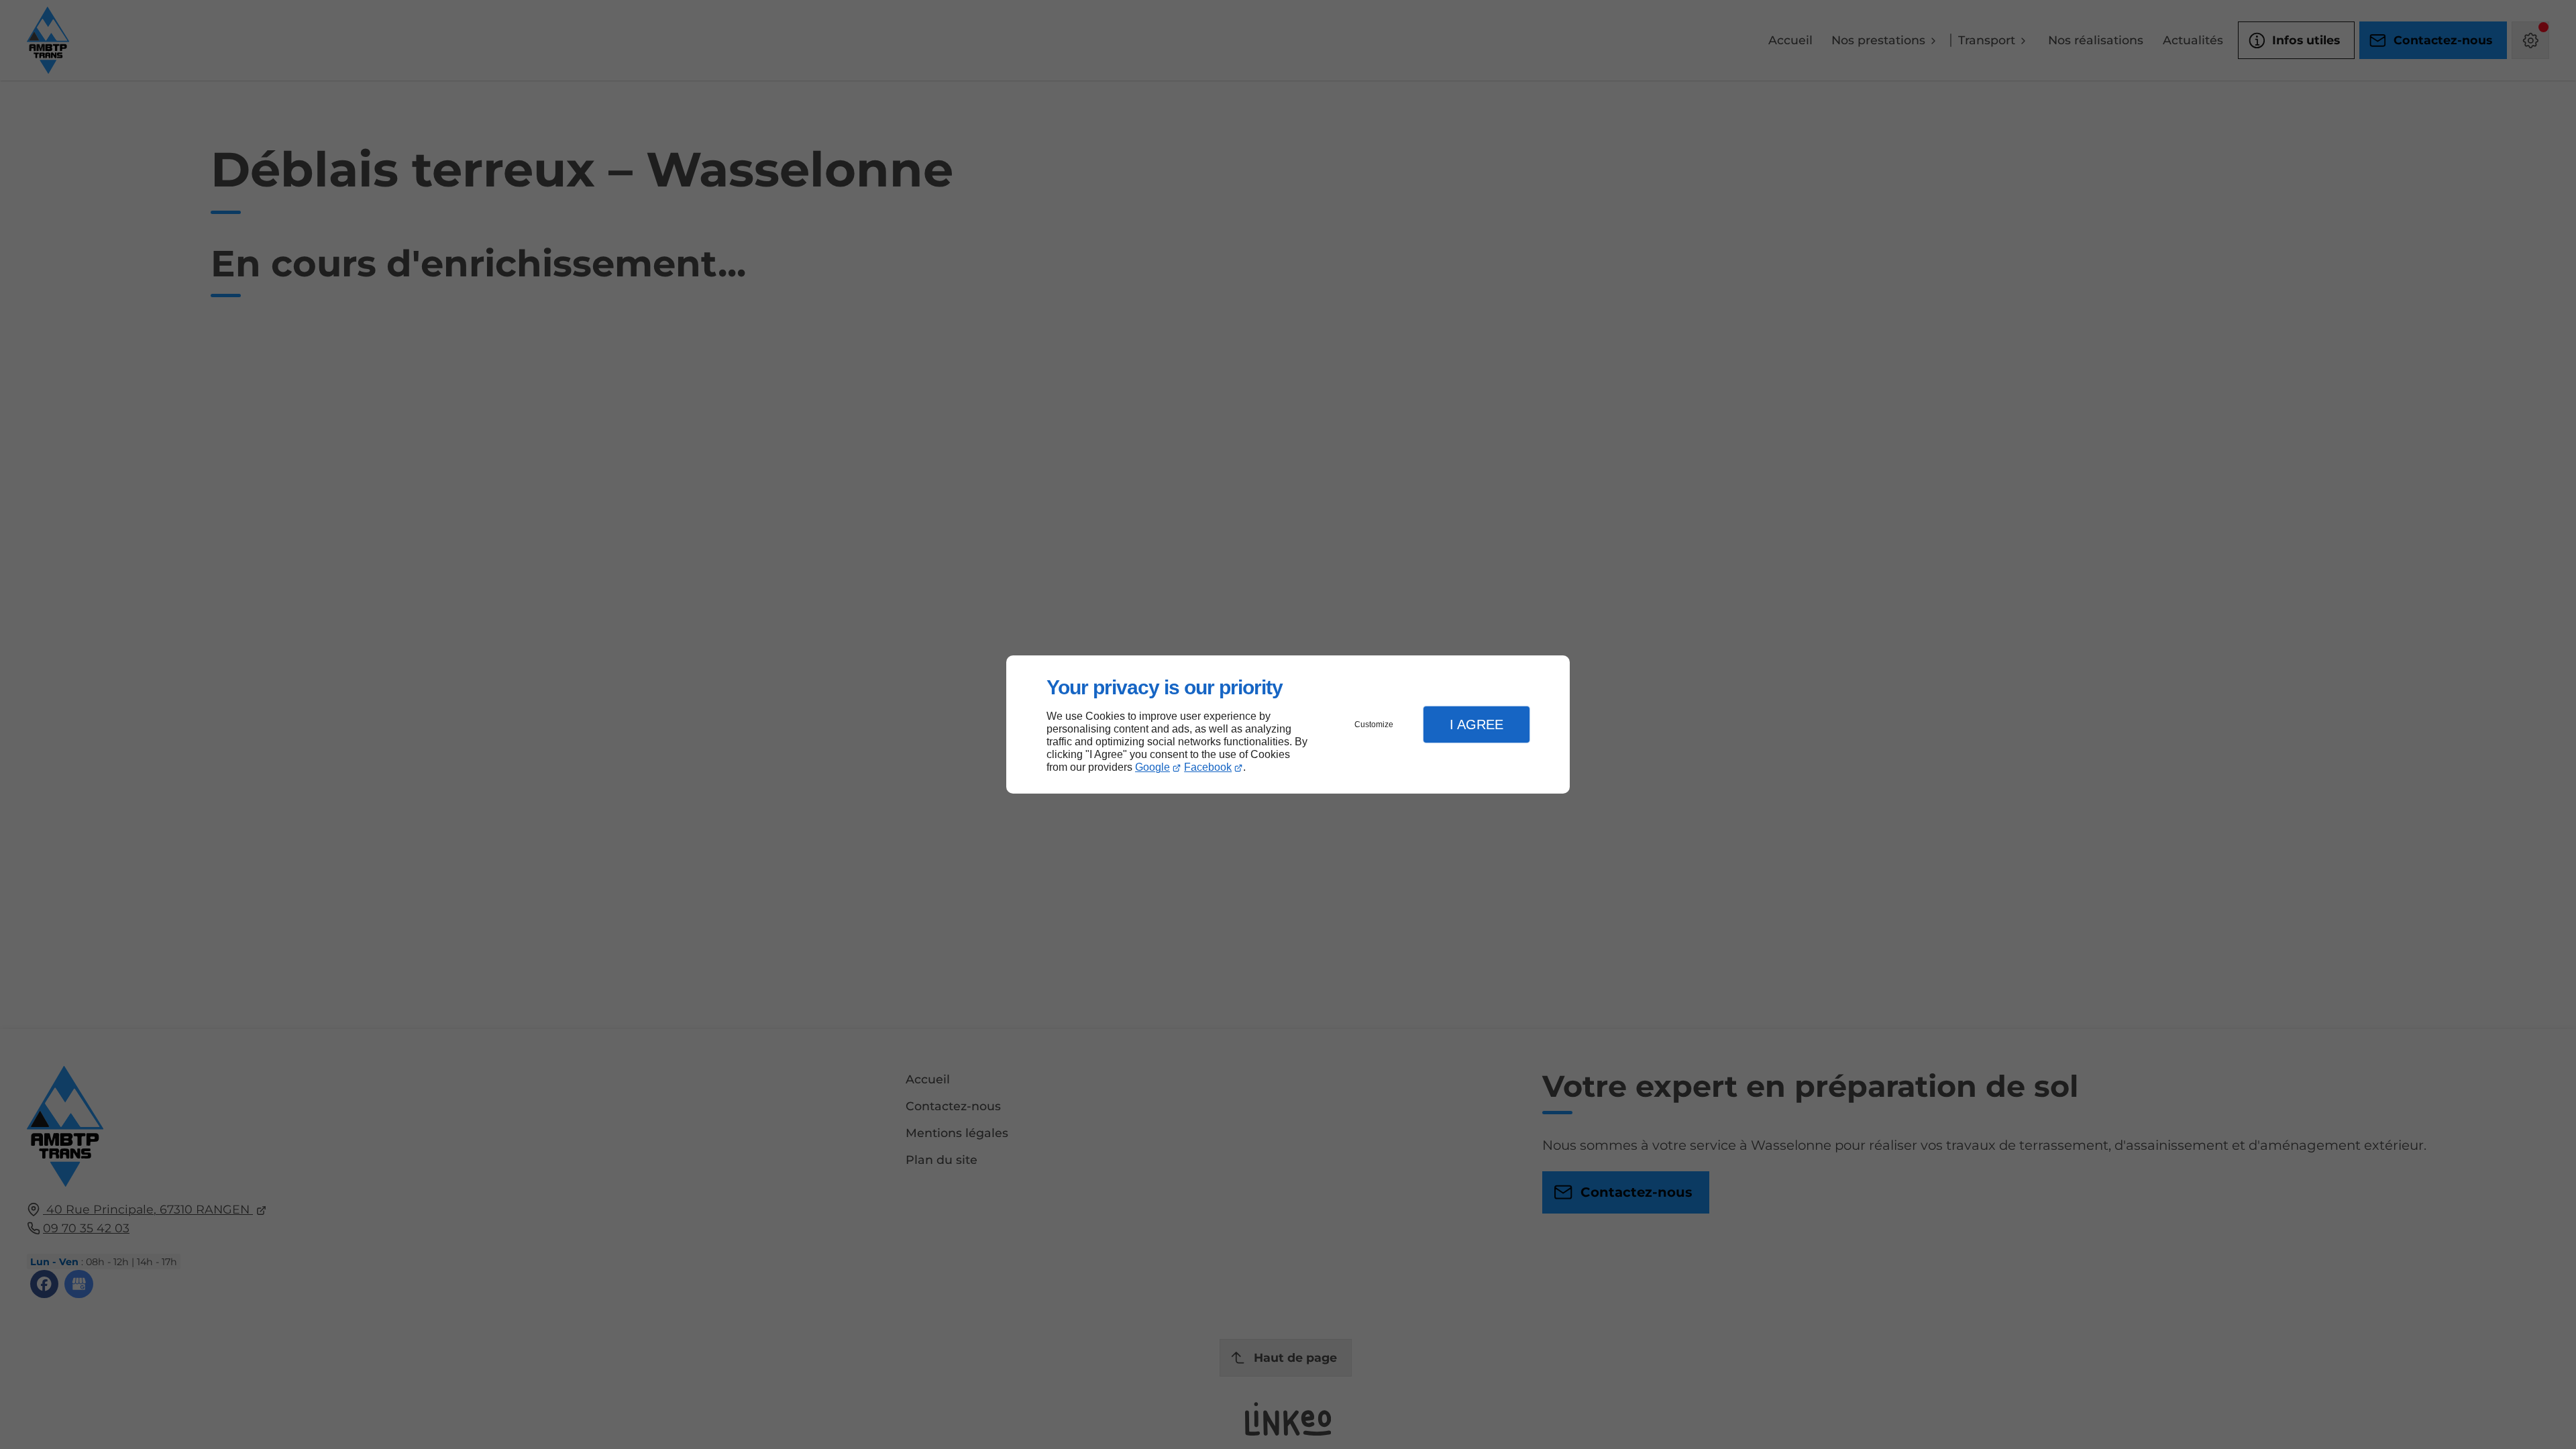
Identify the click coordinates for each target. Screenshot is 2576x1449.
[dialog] (1288, 725)
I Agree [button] (1477, 724)
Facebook (1208, 767)
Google (1152, 767)
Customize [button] (1374, 724)
